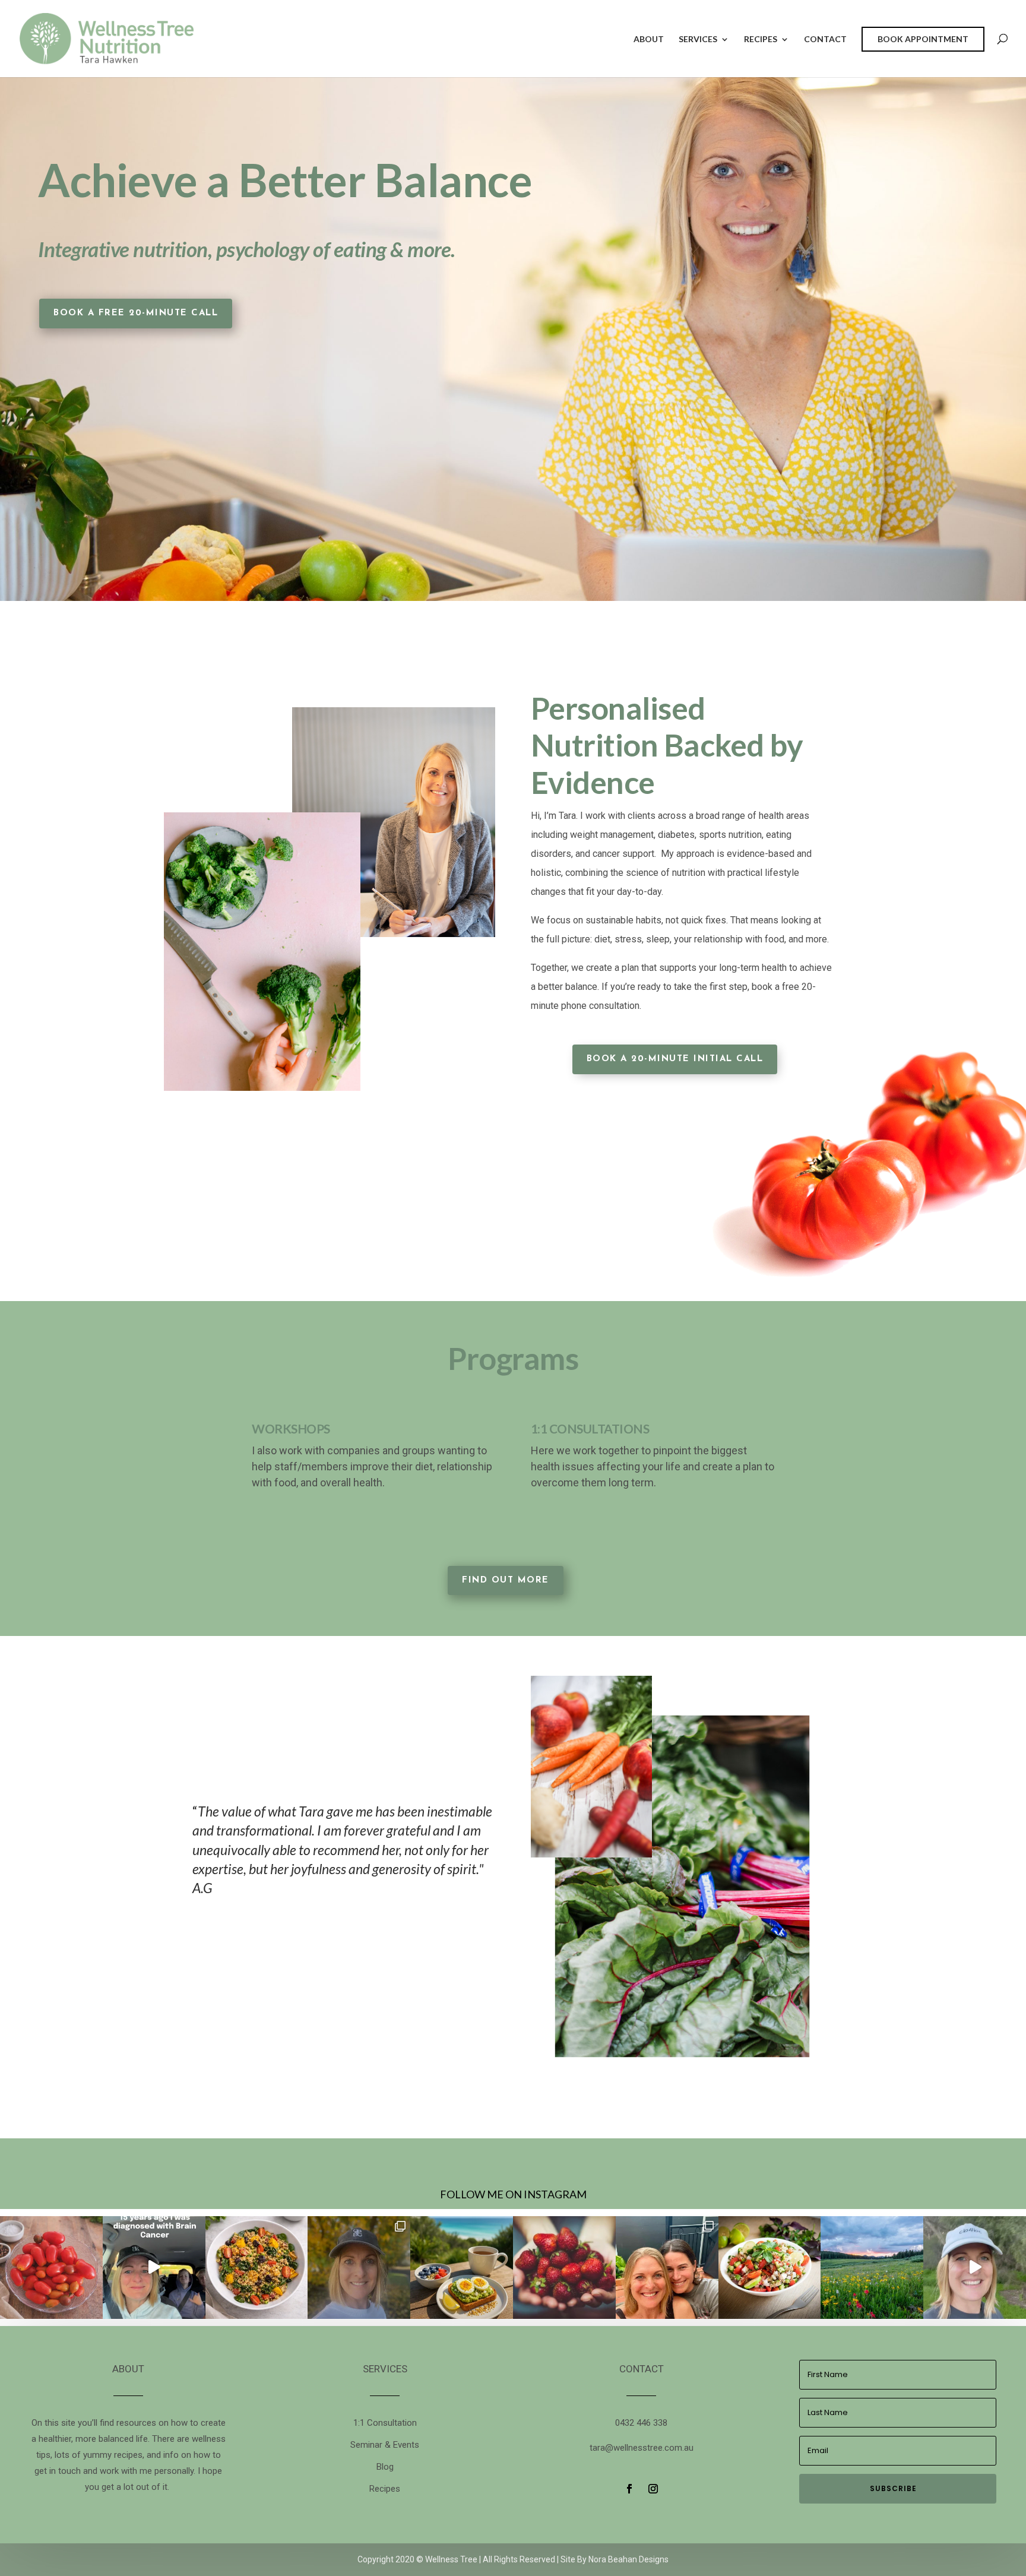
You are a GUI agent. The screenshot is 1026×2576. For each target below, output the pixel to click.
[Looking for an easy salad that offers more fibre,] (257, 2268)
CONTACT (825, 39)
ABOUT (649, 39)
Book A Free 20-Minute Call (136, 313)
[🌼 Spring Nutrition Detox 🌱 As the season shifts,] (770, 2268)
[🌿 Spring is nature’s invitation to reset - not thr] (462, 2268)
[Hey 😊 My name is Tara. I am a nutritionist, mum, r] (975, 2268)
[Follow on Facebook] (629, 2489)
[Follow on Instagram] (653, 2489)
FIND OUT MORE (506, 1580)
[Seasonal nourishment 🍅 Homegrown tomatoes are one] (51, 2268)
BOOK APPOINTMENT (923, 39)
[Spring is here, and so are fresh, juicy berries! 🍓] (564, 2268)
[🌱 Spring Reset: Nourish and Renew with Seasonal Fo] (872, 2268)
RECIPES (761, 39)
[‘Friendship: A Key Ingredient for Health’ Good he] (667, 2268)
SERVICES (698, 39)
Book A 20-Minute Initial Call (675, 1059)
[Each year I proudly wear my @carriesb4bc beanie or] (359, 2268)
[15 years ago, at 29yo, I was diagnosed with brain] (154, 2268)
